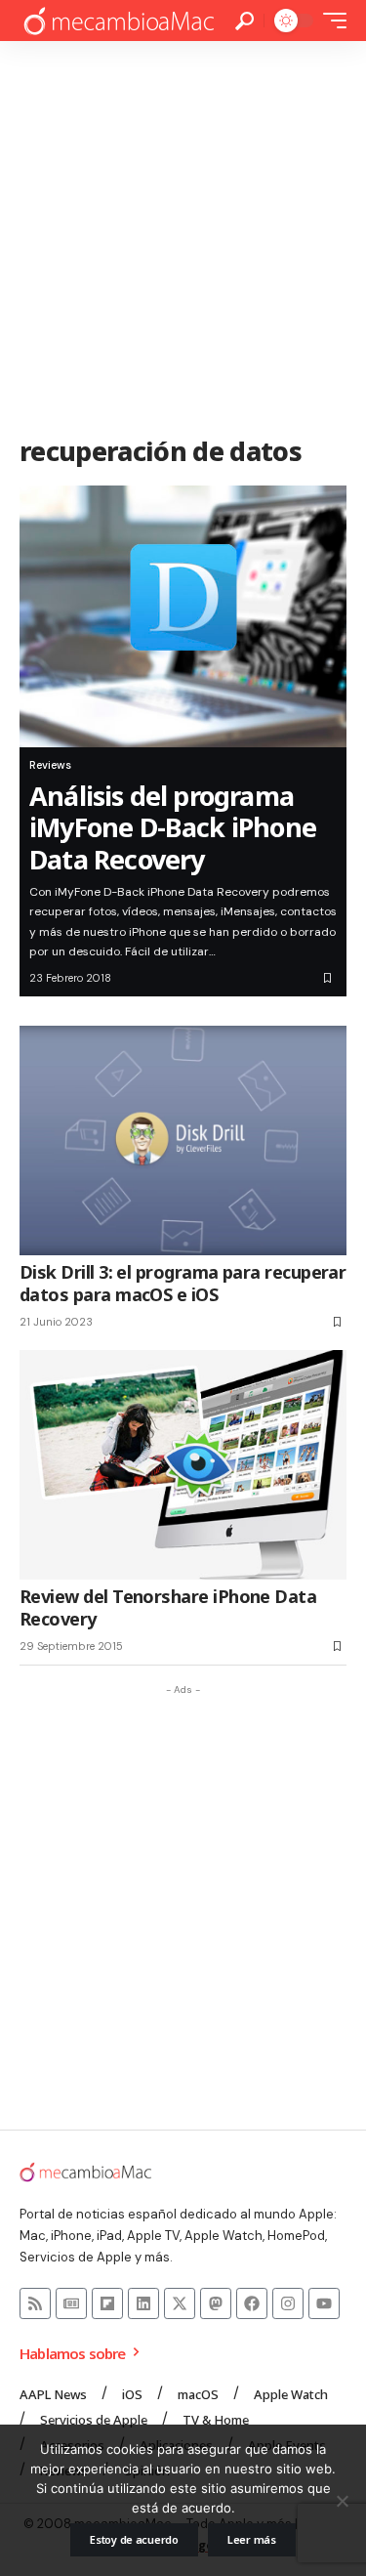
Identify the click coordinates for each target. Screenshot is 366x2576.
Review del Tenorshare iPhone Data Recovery (168, 1607)
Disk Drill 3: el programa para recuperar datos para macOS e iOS (183, 1283)
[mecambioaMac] (118, 21)
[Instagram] (288, 2303)
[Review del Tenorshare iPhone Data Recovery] (183, 1465)
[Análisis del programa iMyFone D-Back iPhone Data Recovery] (183, 616)
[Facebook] (252, 2303)
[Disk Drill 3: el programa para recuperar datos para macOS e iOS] (183, 1140)
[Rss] (35, 2303)
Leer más (252, 2539)
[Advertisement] (183, 234)
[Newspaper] (71, 2303)
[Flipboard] (107, 2303)
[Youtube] (324, 2303)
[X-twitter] (180, 2303)
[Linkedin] (143, 2303)
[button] (244, 21)
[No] (342, 2501)
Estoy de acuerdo (134, 2539)
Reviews (50, 765)
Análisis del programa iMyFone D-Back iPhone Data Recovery (173, 827)
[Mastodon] (216, 2303)
